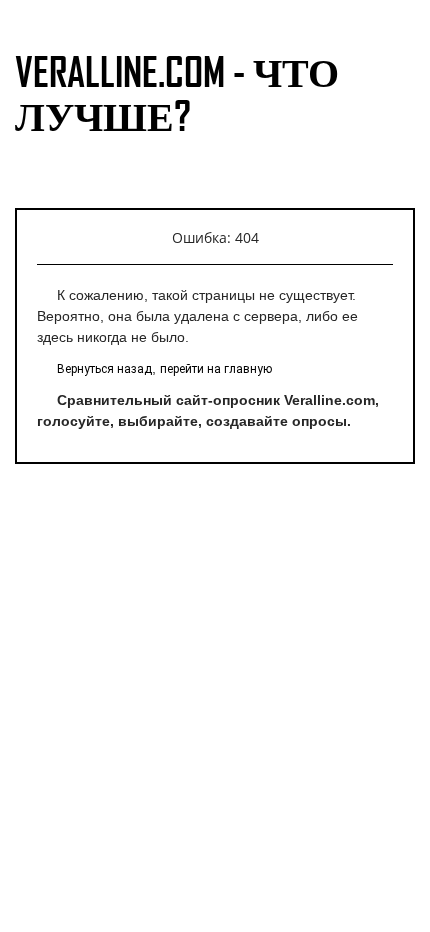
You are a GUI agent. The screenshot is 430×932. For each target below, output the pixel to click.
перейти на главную (216, 369)
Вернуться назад (104, 369)
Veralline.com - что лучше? (177, 93)
